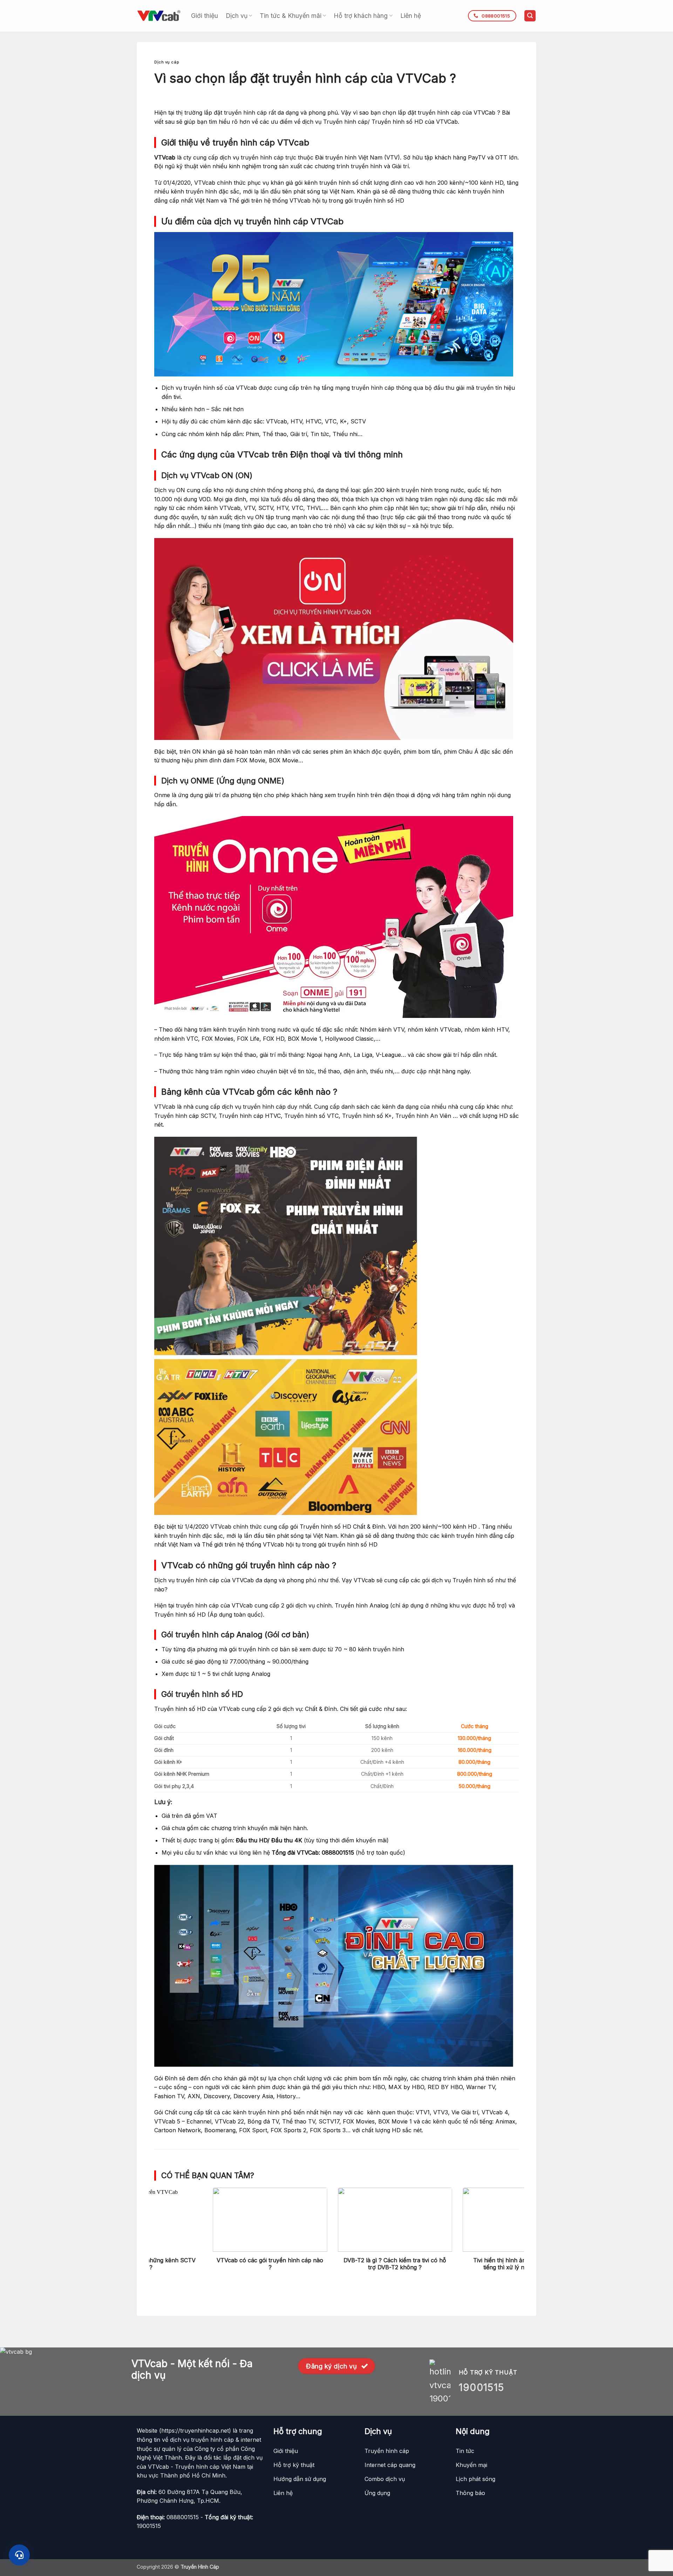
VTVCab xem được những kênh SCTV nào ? (462, 2264)
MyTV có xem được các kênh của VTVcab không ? (212, 2264)
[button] (530, 16)
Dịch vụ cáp (167, 62)
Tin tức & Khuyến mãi (291, 16)
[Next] (508, 2220)
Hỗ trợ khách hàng (361, 16)
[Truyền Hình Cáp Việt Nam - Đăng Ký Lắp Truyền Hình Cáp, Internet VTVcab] (159, 16)
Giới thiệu (205, 16)
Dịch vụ (237, 16)
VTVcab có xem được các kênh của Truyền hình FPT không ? (337, 2264)
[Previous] (165, 2220)
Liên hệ (411, 16)
